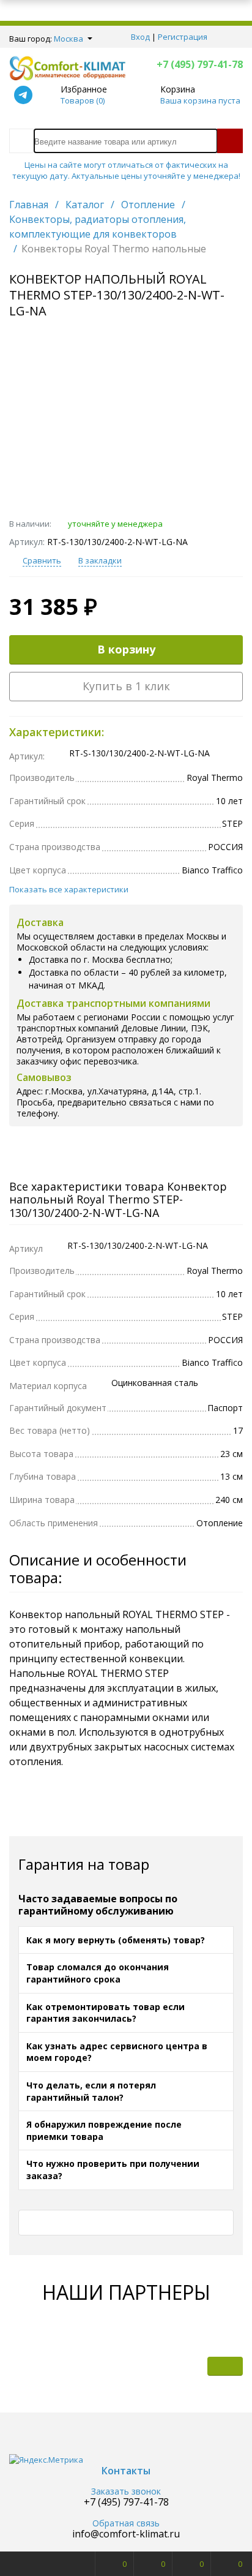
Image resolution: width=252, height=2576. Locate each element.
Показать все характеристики (69, 889)
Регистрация (183, 37)
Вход (140, 37)
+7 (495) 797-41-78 (200, 64)
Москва (69, 39)
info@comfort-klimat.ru (126, 2534)
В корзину (126, 649)
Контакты (126, 2471)
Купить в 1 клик (126, 686)
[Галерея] (188, 2366)
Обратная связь (126, 2524)
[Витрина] (152, 2366)
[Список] (225, 2366)
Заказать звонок (126, 2492)
